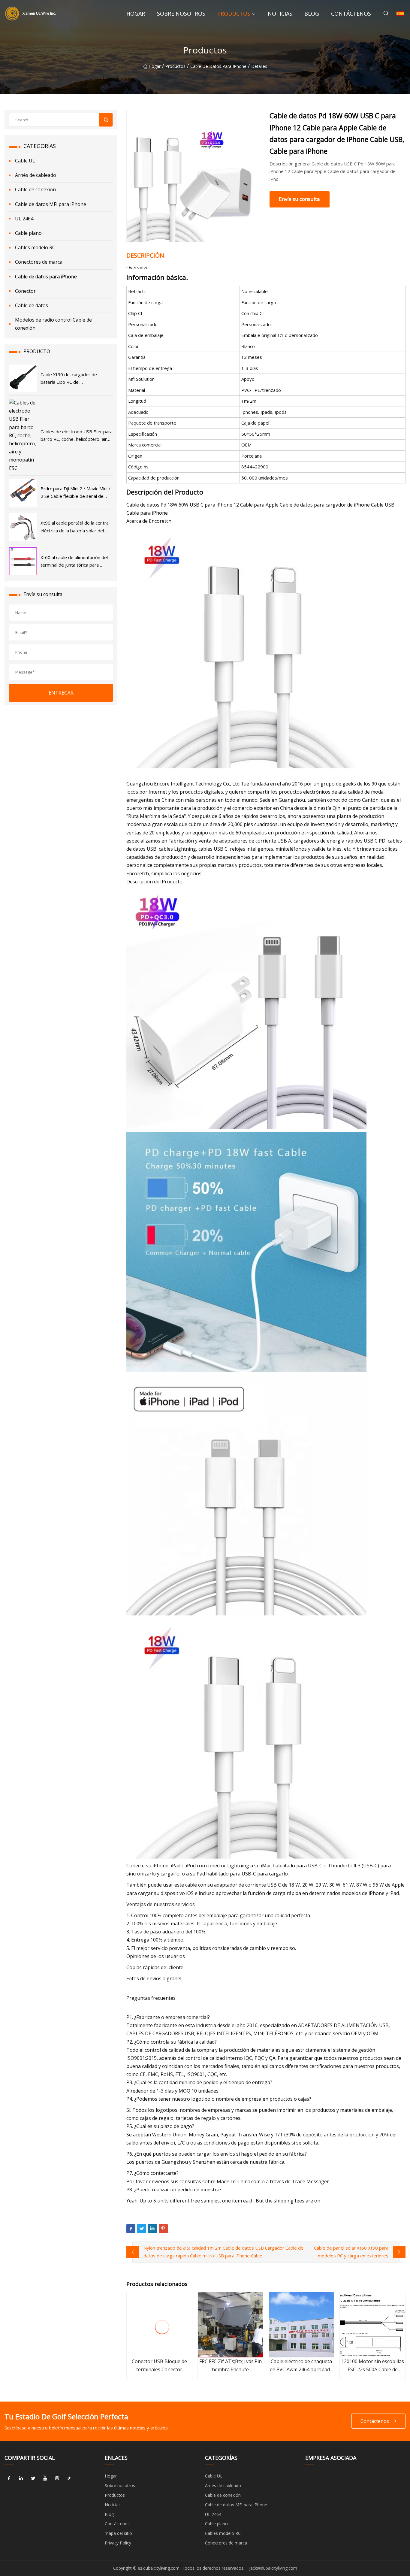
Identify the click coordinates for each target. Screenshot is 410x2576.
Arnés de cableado (36, 175)
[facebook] (9, 2478)
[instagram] (57, 2478)
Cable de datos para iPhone (218, 66)
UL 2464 (24, 219)
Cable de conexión (35, 189)
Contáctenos (351, 14)
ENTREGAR (61, 693)
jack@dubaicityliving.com (273, 2568)
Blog (312, 14)
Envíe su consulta (299, 199)
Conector (25, 291)
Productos (234, 14)
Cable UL (25, 161)
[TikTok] (69, 2478)
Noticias (280, 14)
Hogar (136, 14)
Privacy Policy (118, 2543)
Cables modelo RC (35, 247)
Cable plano (28, 233)
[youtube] (45, 2478)
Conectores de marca (39, 262)
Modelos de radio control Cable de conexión (53, 324)
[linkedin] (21, 2478)
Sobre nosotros (181, 14)
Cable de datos (32, 305)
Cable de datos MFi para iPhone (51, 204)
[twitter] (33, 2478)
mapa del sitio (118, 2533)
